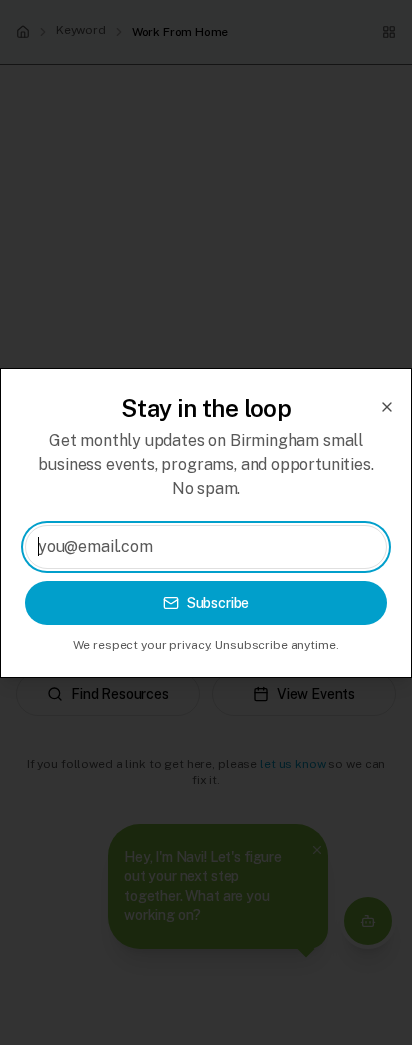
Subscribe (218, 603)
